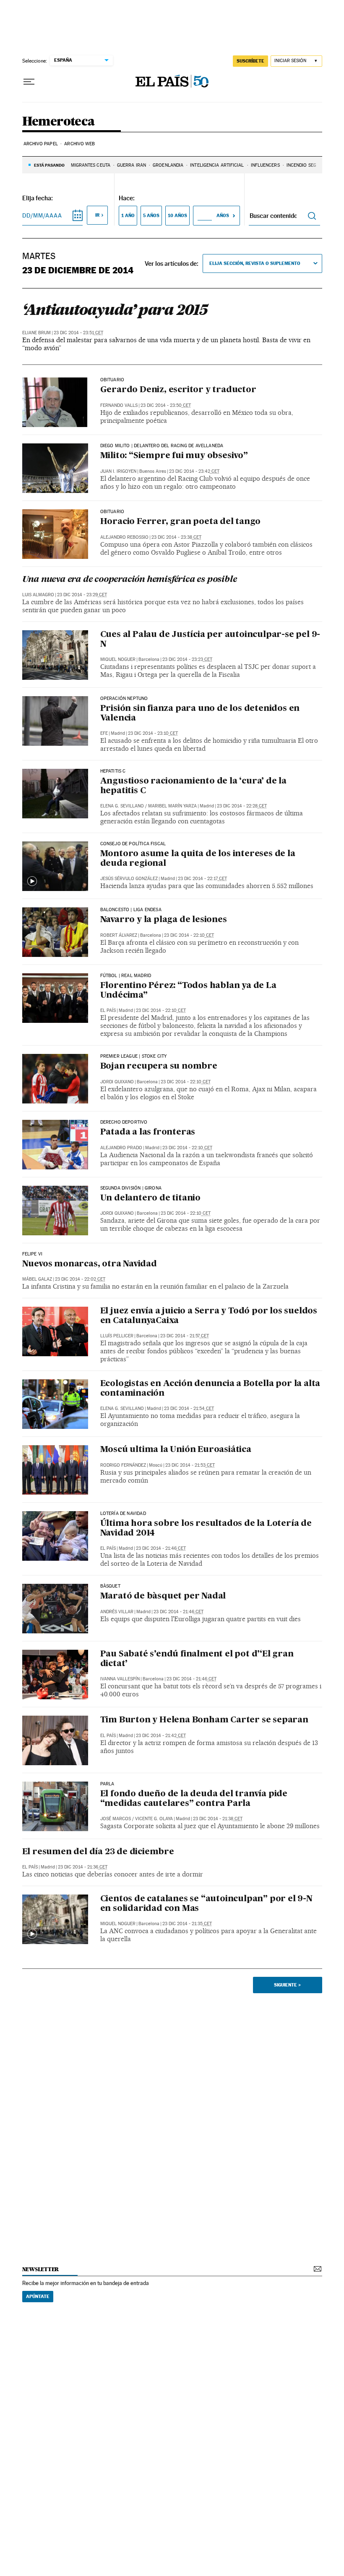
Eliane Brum (36, 333)
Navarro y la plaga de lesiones (164, 920)
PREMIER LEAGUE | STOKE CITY (134, 1056)
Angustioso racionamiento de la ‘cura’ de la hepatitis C (193, 786)
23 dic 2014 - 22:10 (189, 935)
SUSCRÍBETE (250, 61)
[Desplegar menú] (29, 82)
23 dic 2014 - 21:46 (161, 1548)
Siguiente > (287, 1985)
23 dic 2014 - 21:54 (189, 1409)
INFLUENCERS (265, 165)
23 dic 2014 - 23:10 (153, 733)
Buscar (312, 216)
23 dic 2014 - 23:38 (176, 537)
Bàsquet (110, 1586)
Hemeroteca (59, 122)
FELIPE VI (33, 1254)
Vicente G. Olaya (154, 1819)
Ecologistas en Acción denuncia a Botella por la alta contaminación (210, 1389)
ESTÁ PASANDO (49, 165)
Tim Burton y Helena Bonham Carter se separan (204, 1720)
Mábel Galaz (37, 1279)
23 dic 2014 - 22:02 (80, 1279)
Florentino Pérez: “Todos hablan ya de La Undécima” (188, 991)
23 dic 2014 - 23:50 (166, 405)
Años (223, 215)
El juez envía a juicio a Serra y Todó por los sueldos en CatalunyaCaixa (209, 1316)
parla (107, 1784)
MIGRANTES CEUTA (91, 165)
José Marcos (116, 1819)
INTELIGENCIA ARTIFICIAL (217, 165)
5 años (151, 215)
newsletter (41, 2269)
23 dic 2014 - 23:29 (82, 595)
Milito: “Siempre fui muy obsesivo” (174, 456)
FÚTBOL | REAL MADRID (126, 976)
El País (108, 1010)
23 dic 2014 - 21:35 (187, 1924)
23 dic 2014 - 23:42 (194, 471)
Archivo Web (79, 144)
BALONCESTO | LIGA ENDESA (131, 910)
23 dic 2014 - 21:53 (190, 1465)
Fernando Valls (119, 405)
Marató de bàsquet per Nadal (163, 1596)
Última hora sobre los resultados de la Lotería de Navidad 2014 (206, 1529)
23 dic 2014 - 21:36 (83, 1867)
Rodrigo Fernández (123, 1465)
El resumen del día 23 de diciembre (98, 1852)
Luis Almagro (38, 595)
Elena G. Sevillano (122, 806)
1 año (128, 215)
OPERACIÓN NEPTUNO (124, 699)
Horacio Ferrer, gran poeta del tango (180, 522)
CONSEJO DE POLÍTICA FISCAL (133, 844)
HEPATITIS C (113, 771)
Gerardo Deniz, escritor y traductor (178, 390)
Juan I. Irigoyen (118, 471)
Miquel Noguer (118, 659)
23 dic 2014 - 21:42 (161, 1736)
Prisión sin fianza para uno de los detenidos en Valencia (200, 714)
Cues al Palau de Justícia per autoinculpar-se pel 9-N (210, 640)
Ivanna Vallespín (120, 1679)
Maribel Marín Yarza (172, 806)
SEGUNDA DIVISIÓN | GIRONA (131, 1188)
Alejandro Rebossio (124, 537)
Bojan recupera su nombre (159, 1067)
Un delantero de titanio (150, 1198)
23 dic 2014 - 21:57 (185, 1336)
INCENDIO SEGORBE (308, 165)
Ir (97, 215)
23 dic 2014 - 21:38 (218, 1819)
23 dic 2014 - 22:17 (202, 879)
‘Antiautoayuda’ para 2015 (115, 309)
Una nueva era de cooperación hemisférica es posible (130, 580)
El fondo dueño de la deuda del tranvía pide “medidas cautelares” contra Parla (194, 1799)
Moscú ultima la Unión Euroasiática (176, 1450)
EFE (104, 733)
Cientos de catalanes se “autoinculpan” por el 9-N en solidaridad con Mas (206, 1904)
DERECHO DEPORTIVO (124, 1122)
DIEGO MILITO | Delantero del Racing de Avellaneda (162, 446)
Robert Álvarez (119, 935)
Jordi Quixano (117, 1082)
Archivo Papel (41, 144)
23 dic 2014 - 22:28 (242, 806)
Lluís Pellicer (117, 1336)
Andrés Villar (117, 1612)
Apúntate (38, 2296)
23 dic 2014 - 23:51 (78, 333)
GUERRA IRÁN (132, 165)
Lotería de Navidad (123, 1514)
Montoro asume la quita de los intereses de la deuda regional (198, 859)
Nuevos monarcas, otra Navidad (90, 1264)
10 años (177, 215)
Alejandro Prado (121, 1148)
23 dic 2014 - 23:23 (187, 659)
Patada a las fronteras (148, 1132)
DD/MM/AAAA (42, 215)
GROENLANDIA (168, 165)
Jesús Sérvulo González (129, 879)
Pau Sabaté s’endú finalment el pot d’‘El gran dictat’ (197, 1659)
